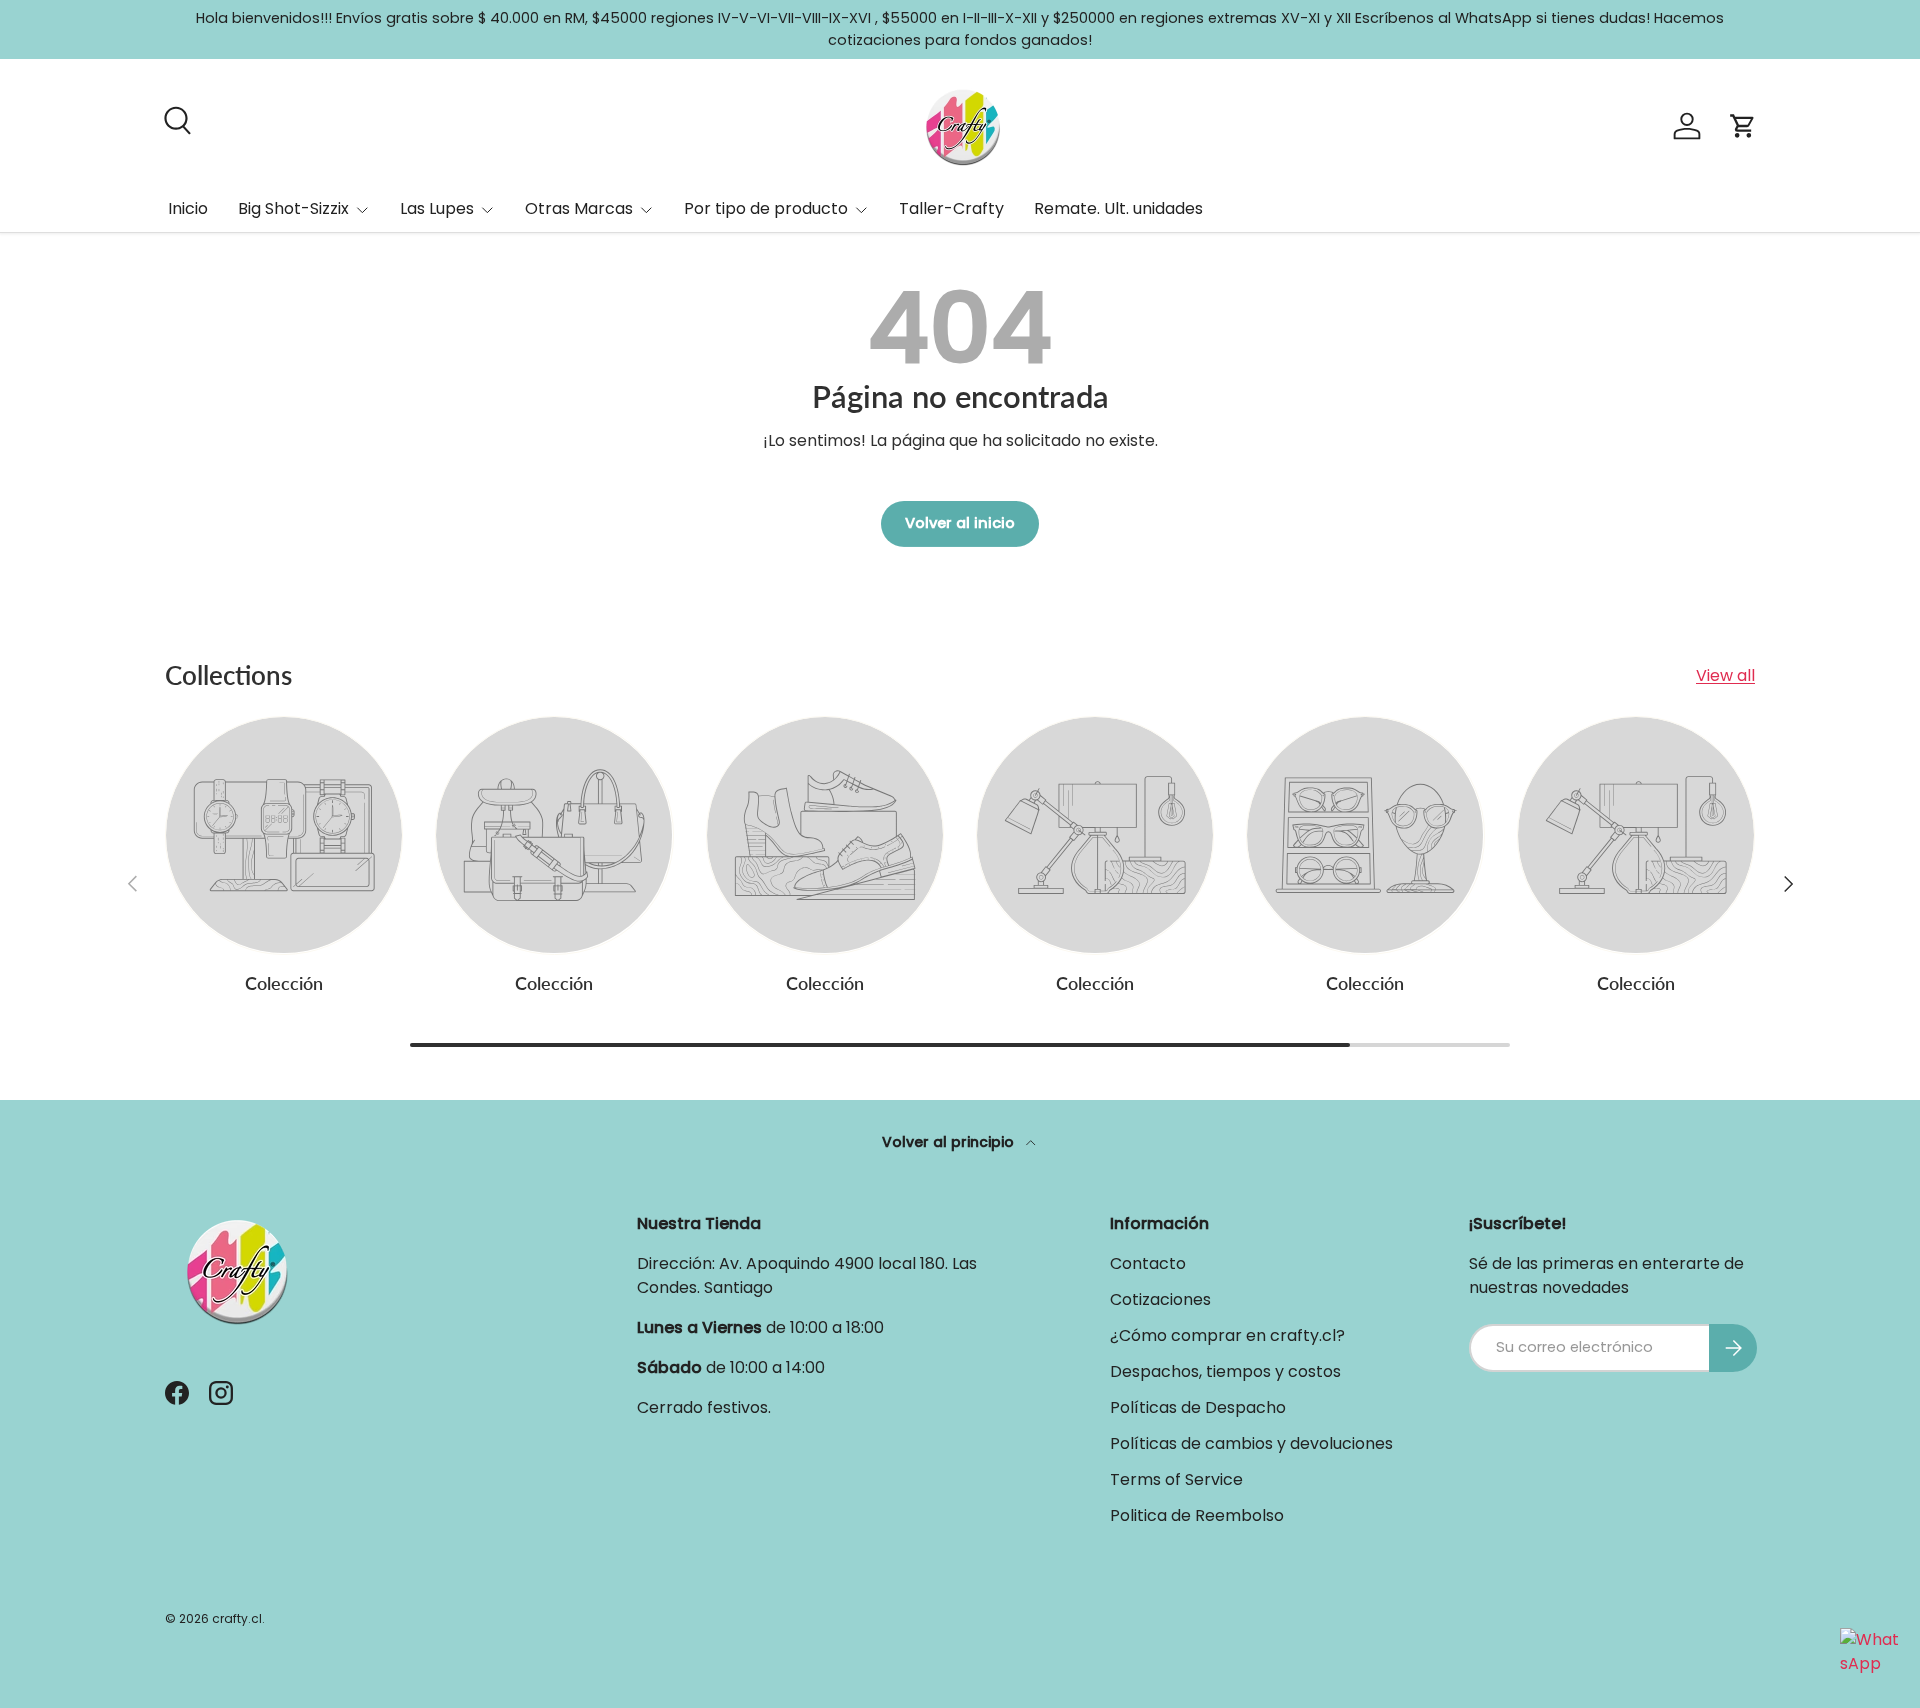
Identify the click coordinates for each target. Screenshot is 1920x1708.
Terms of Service (1176, 1479)
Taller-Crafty (951, 208)
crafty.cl (237, 1618)
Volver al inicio (960, 523)
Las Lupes (437, 208)
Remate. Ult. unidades (1118, 208)
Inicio (188, 208)
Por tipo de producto (766, 208)
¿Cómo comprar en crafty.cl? (1227, 1335)
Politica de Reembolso (1197, 1515)
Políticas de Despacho (1198, 1407)
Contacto (1148, 1263)
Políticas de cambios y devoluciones (1251, 1443)
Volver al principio (950, 1142)
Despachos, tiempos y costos (1225, 1371)
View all (1725, 675)
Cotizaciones (1160, 1299)
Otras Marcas (579, 208)
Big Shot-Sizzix (293, 208)
